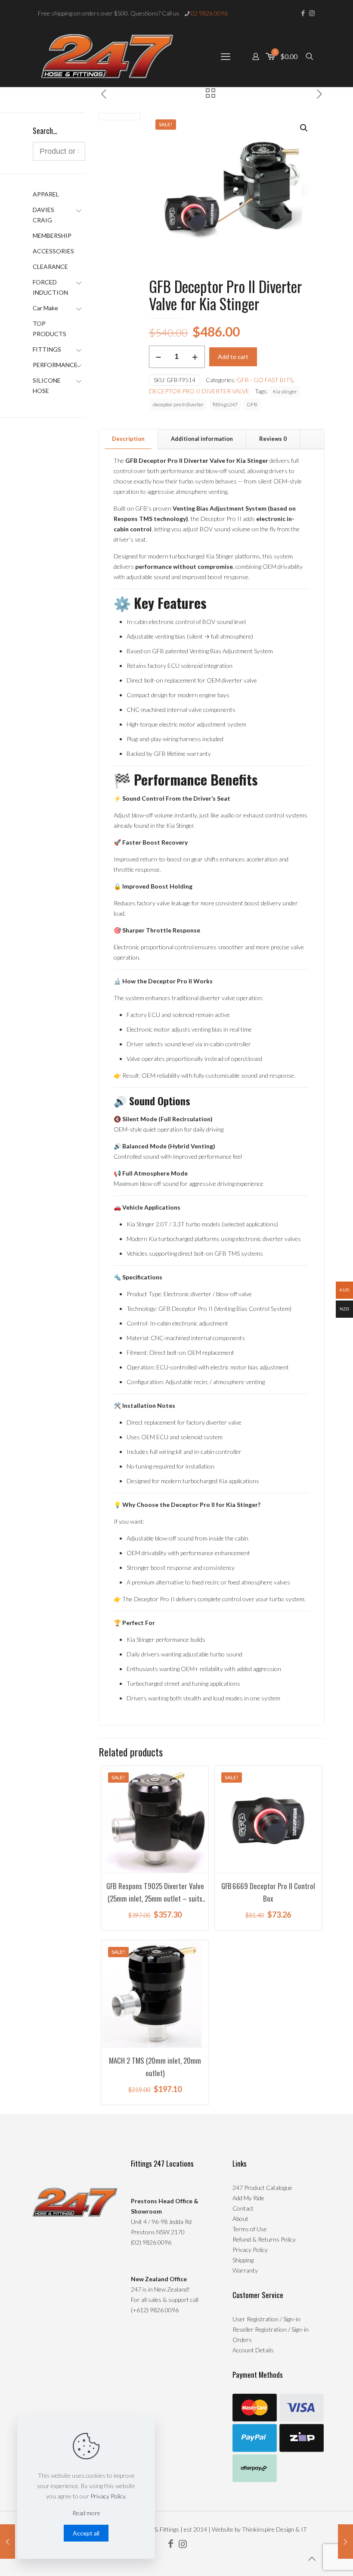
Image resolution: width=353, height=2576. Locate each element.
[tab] (129, 439)
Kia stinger (285, 391)
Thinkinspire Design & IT (274, 2529)
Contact (243, 2208)
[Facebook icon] (303, 13)
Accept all (86, 2533)
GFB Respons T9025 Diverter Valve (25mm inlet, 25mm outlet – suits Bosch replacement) (155, 1898)
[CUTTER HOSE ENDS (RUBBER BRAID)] (345, 2542)
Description (128, 439)
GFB (252, 404)
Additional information (202, 439)
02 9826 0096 (209, 13)
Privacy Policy (250, 2250)
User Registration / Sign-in (266, 2319)
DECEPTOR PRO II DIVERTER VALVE (199, 391)
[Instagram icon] (312, 13)
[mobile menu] (226, 56)
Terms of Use (250, 2229)
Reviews (273, 439)
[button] (304, 128)
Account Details (253, 2350)
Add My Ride (248, 2198)
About (240, 2219)
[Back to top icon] (312, 2558)
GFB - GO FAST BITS (265, 380)
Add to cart (233, 357)
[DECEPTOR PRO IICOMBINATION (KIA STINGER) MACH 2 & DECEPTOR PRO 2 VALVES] (8, 2542)
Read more (86, 2513)
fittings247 (225, 404)
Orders (242, 2340)
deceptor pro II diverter (178, 404)
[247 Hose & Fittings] (107, 56)
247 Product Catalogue (262, 2188)
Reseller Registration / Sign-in (271, 2329)
